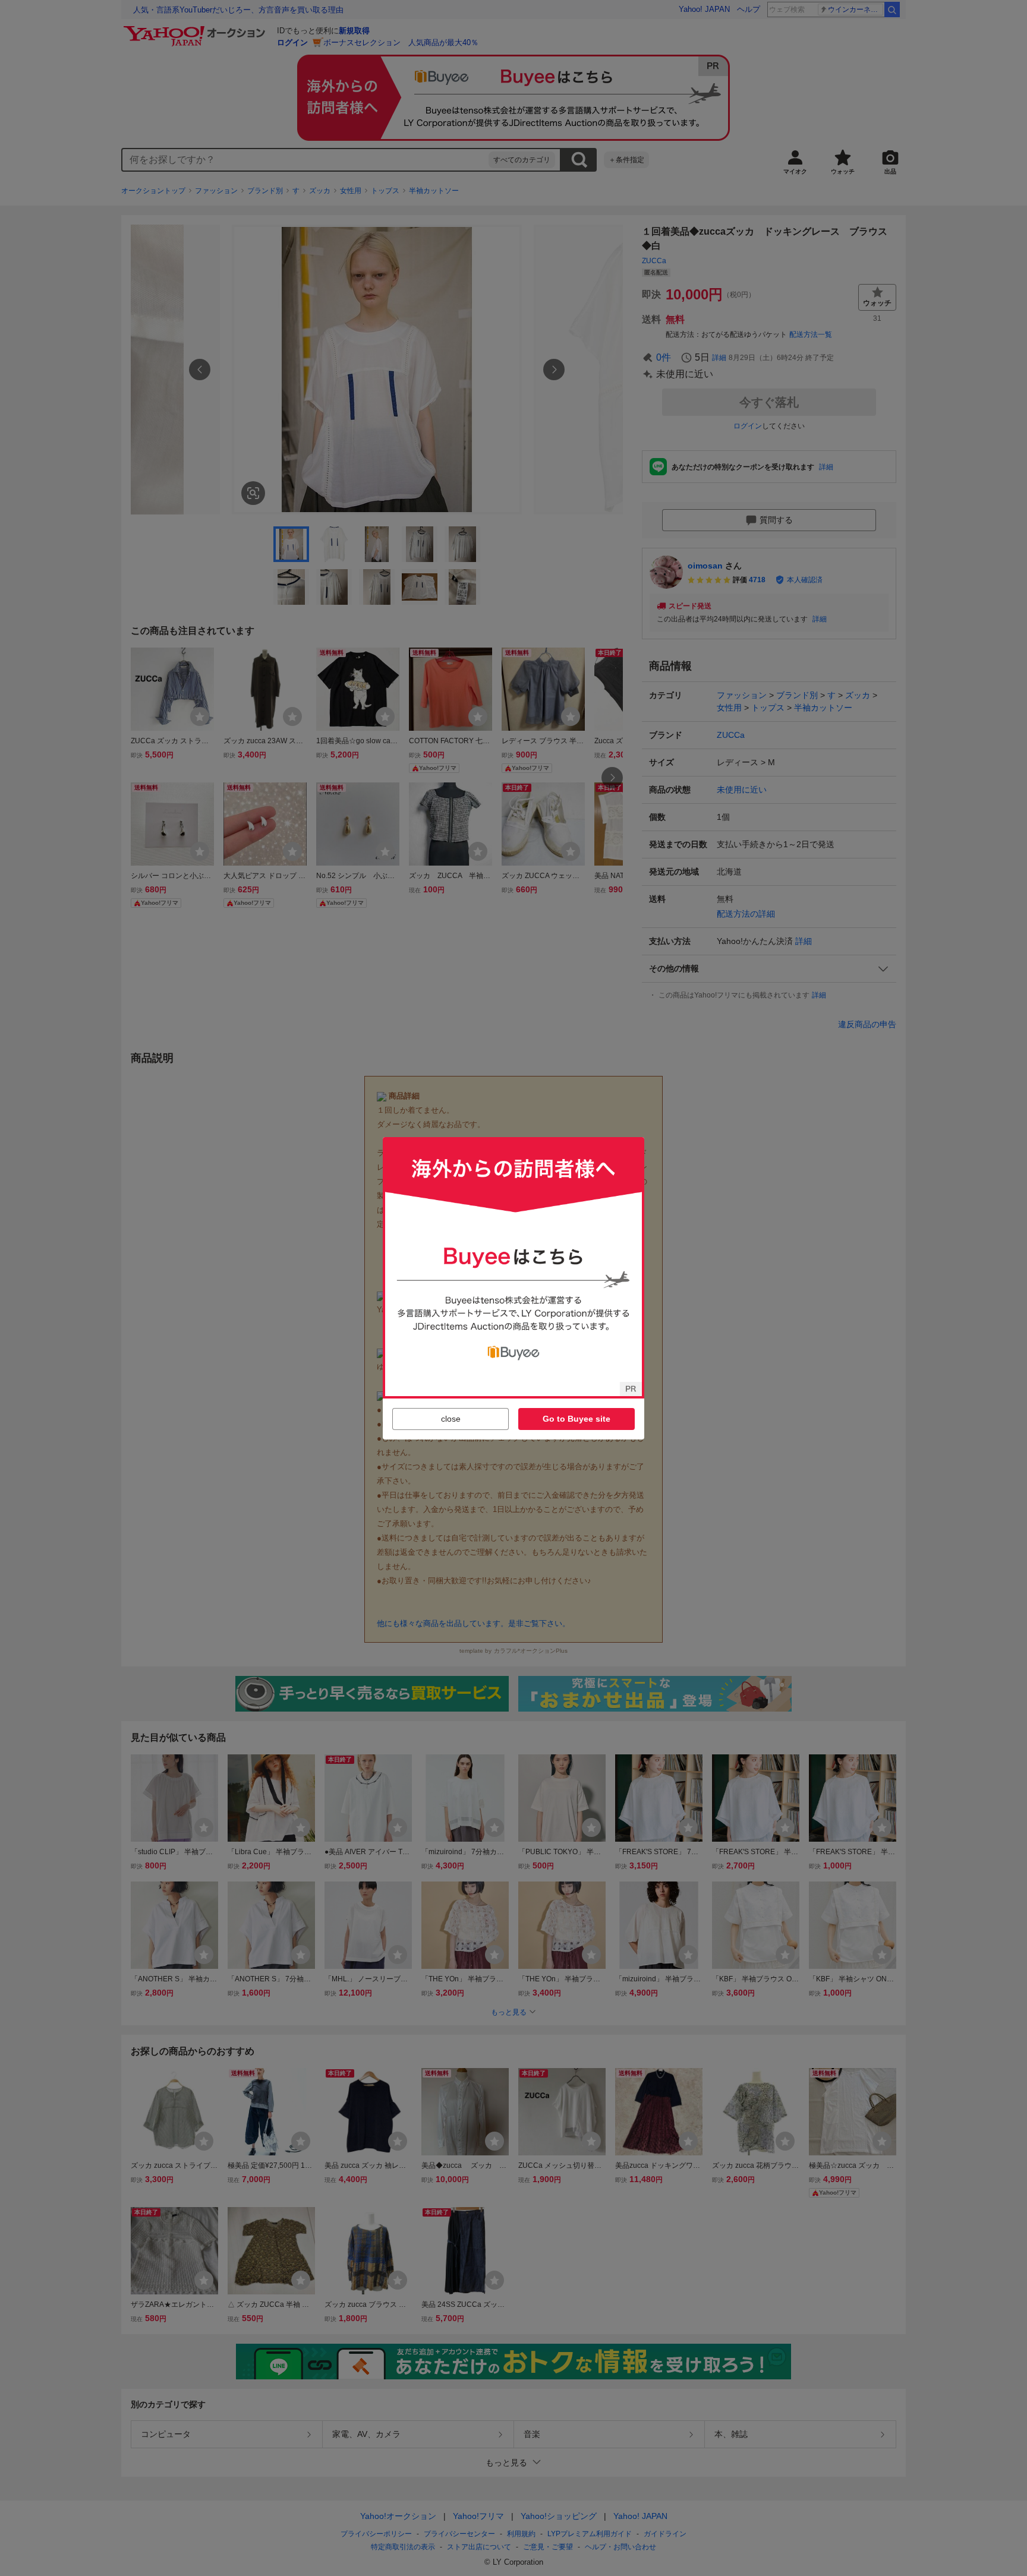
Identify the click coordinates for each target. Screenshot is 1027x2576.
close (451, 1419)
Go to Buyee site (576, 1419)
